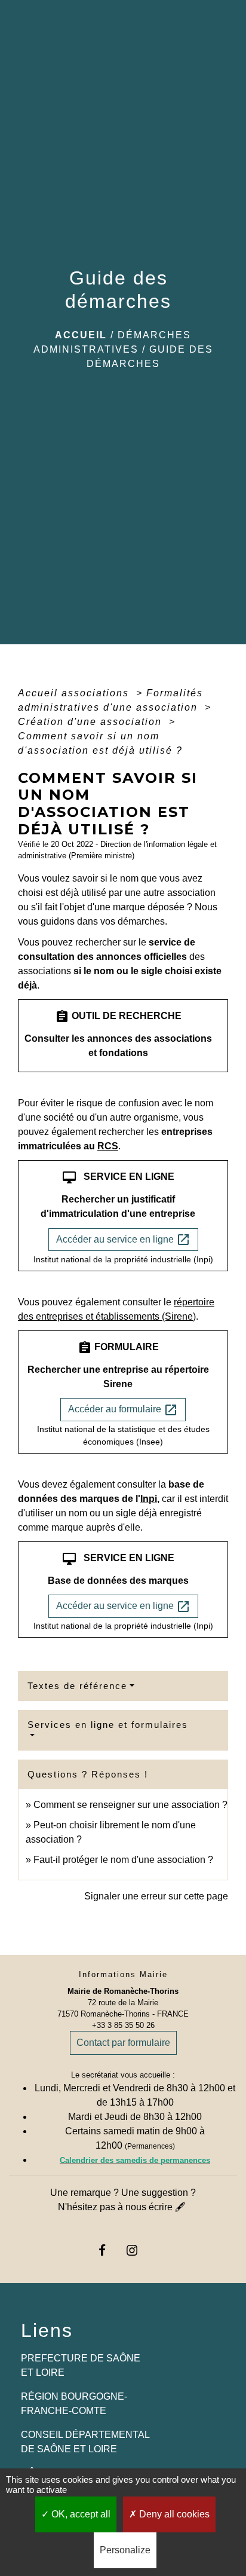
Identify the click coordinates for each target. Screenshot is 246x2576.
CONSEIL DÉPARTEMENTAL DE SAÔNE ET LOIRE (85, 2442)
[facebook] (108, 2250)
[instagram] (138, 2250)
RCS (108, 1146)
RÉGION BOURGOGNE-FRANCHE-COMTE (74, 2404)
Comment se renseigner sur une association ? (130, 1805)
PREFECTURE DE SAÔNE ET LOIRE (81, 2365)
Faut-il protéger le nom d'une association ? (123, 1860)
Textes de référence (77, 1686)
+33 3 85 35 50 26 (123, 2025)
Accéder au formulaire (123, 1410)
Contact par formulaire (123, 2043)
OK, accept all (80, 2514)
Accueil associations (75, 693)
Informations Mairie (123, 1974)
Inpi (149, 1499)
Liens (47, 2330)
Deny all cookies (173, 2514)
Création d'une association (92, 722)
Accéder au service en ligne (123, 1240)
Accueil (81, 335)
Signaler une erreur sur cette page (156, 1896)
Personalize (125, 2550)
